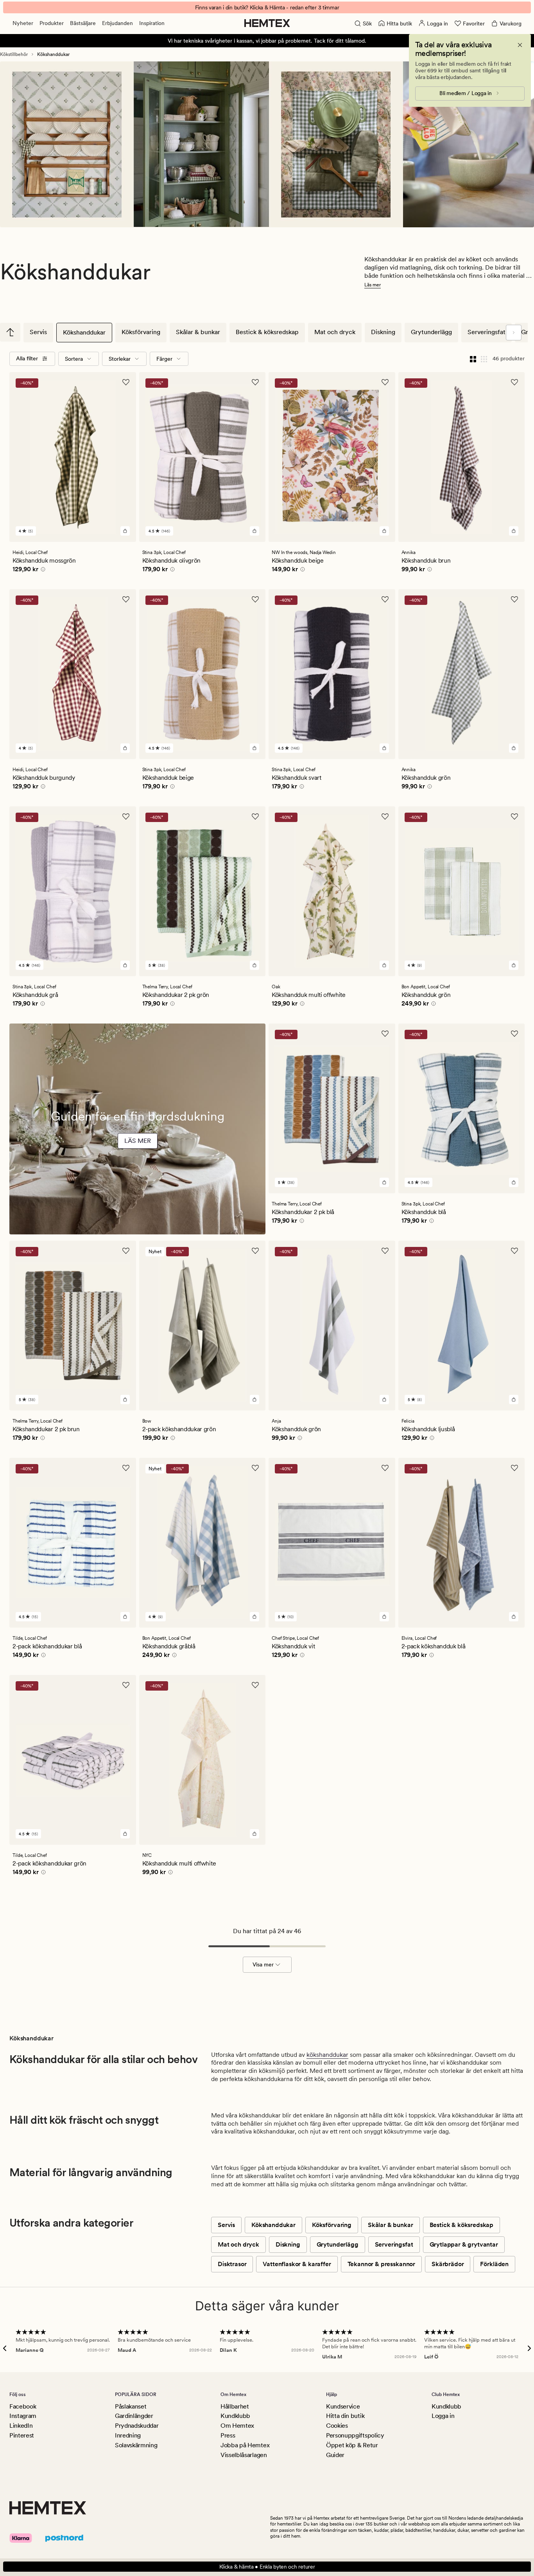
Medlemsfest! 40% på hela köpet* (267, 7)
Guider (335, 2455)
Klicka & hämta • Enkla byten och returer (267, 2567)
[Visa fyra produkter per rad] (473, 359)
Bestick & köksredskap (267, 332)
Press (228, 2435)
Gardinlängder (134, 2416)
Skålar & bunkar (198, 332)
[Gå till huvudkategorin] (10, 332)
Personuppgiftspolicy (355, 2435)
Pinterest (22, 2435)
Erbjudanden (117, 23)
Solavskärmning (136, 2445)
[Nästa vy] (514, 333)
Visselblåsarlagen (244, 2455)
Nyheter (23, 23)
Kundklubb (235, 2416)
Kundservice (343, 2406)
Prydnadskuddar (137, 2426)
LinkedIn (21, 2426)
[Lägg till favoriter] (126, 382)
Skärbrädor (448, 2264)
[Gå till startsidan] (267, 23)
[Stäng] (520, 45)
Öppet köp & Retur (352, 2445)
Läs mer (373, 285)
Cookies (337, 2426)
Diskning (383, 332)
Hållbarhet (235, 2406)
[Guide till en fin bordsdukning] (137, 1152)
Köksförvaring (141, 332)
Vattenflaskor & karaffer (297, 2264)
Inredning (128, 2435)
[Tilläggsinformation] (42, 570)
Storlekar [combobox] (120, 359)
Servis (38, 332)
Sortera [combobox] (74, 359)
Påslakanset (131, 2406)
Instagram (23, 2416)
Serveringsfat (487, 332)
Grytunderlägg (431, 332)
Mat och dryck (335, 332)
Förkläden (494, 2264)
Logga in (443, 2416)
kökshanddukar (327, 2055)
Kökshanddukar (84, 332)
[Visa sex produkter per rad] (484, 359)
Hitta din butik (345, 2416)
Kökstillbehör (14, 54)
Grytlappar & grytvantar (464, 2244)
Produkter (52, 23)
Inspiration (152, 23)
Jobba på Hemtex (245, 2445)
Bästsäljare (83, 23)
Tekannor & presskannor (381, 2264)
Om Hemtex (237, 2426)
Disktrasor (232, 2264)
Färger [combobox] (164, 359)
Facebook (23, 2406)
